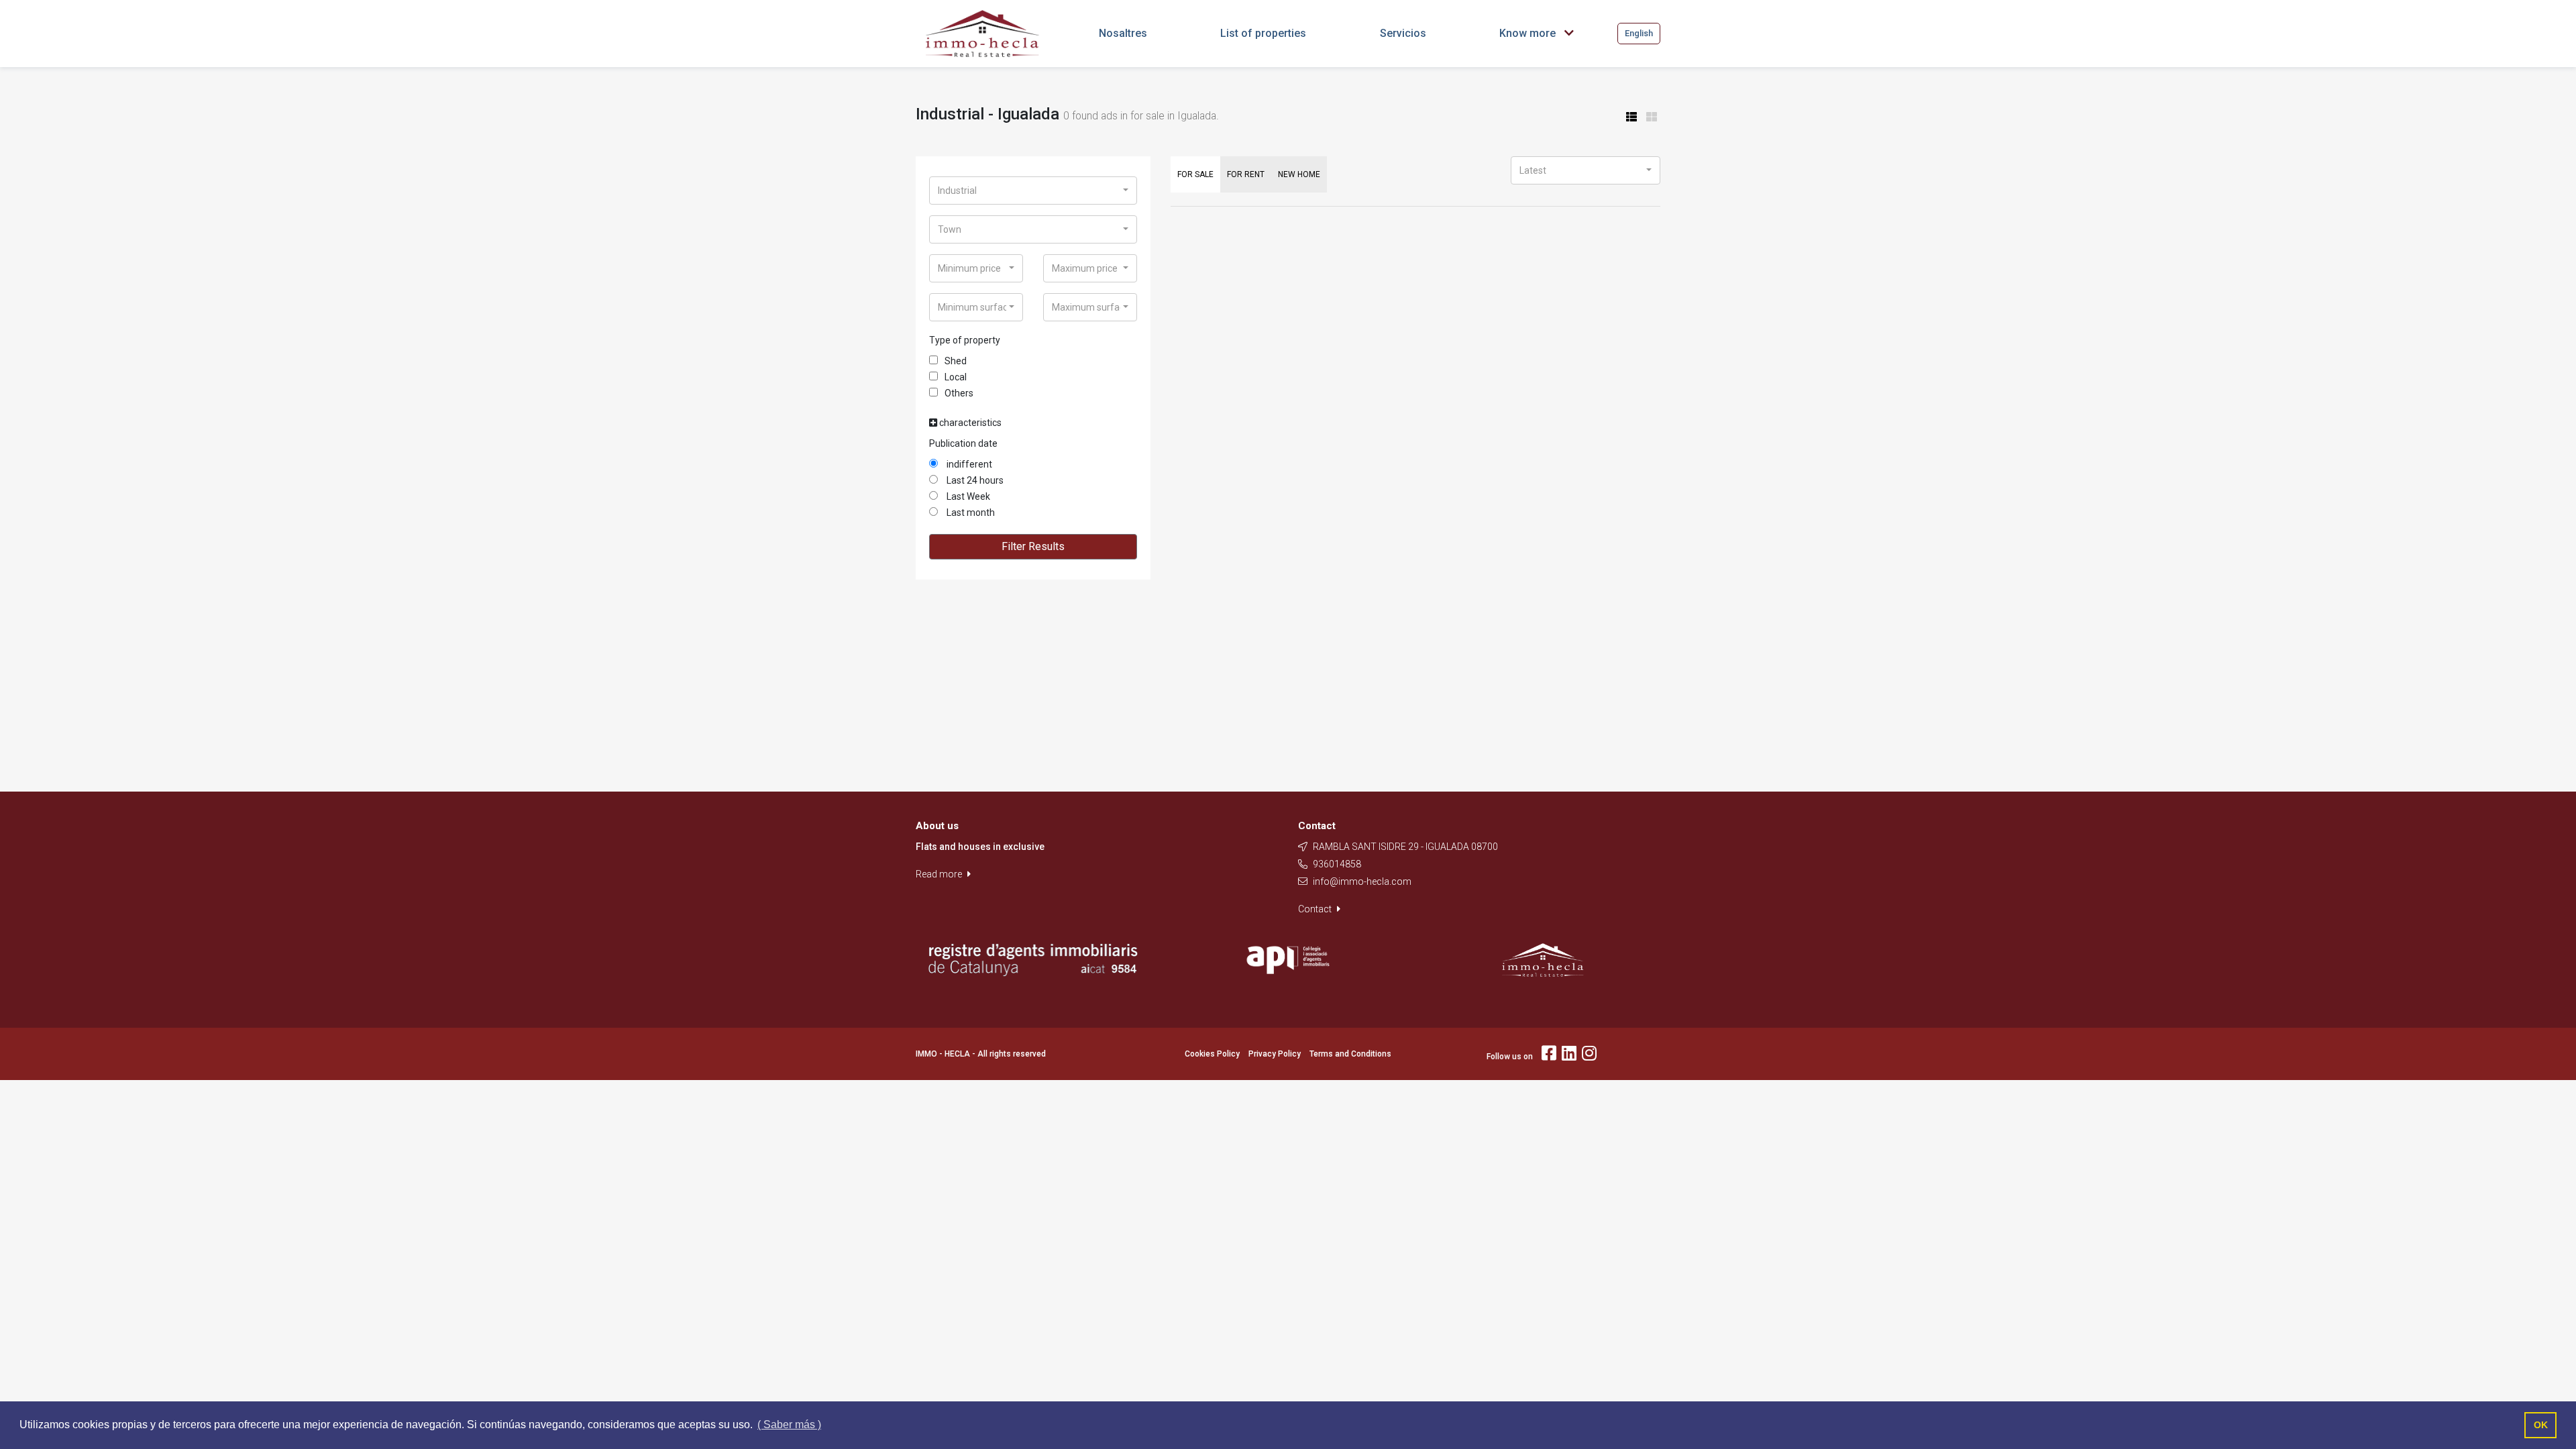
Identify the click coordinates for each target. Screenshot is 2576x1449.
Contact (1316, 909)
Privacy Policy (1275, 1054)
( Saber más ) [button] (789, 1425)
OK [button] (2541, 1425)
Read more (940, 874)
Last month (970, 513)
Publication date (963, 443)
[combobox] (1033, 191)
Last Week (967, 496)
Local (956, 377)
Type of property (965, 340)
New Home (1299, 174)
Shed (956, 361)
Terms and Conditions (1350, 1054)
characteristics (969, 423)
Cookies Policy (1212, 1054)
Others (959, 393)
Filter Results (1033, 546)
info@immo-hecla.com (1362, 881)
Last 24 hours (974, 480)
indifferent (968, 464)
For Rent (1246, 174)
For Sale (1195, 174)
